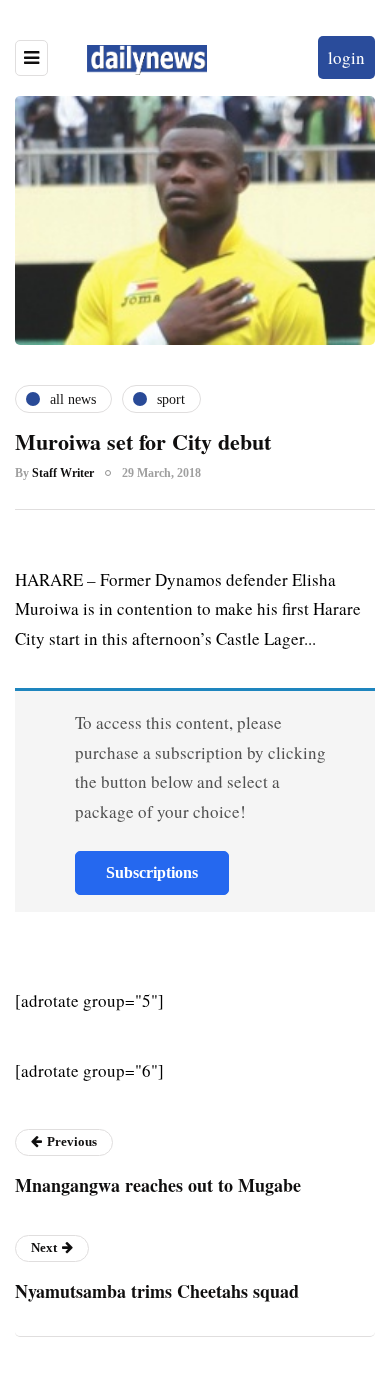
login (346, 57)
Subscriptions (152, 872)
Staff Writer (63, 473)
